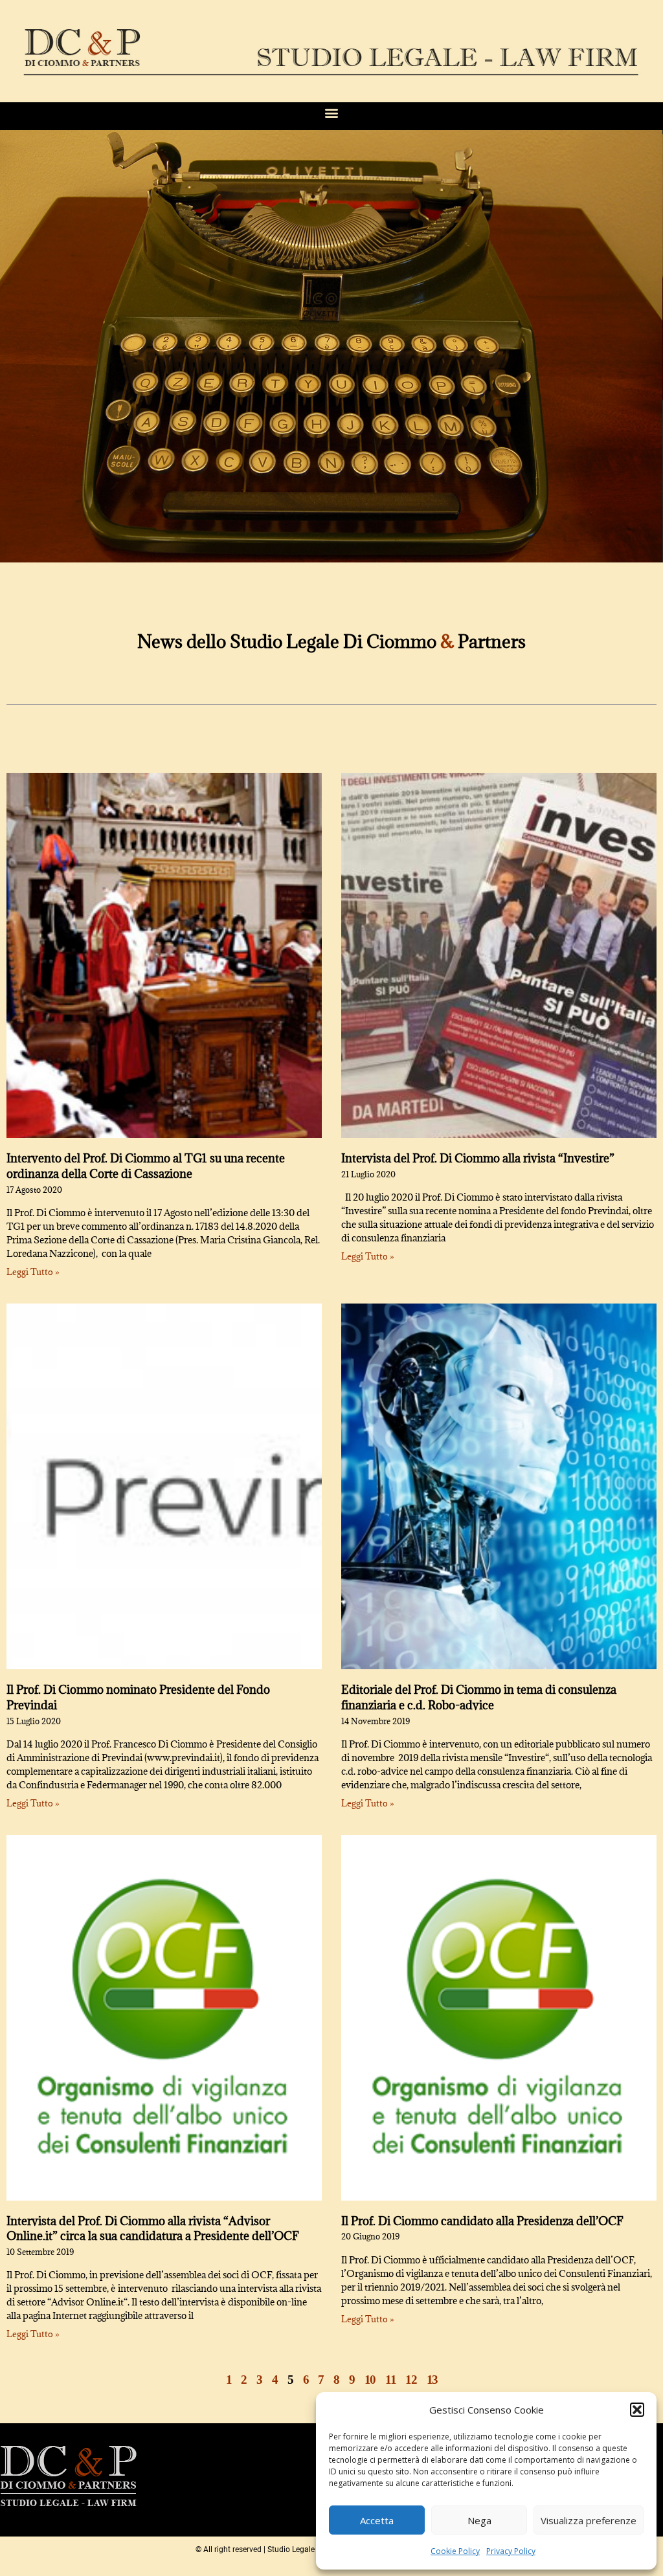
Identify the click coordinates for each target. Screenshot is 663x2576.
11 (390, 2380)
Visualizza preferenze (589, 2520)
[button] (637, 2410)
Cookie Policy (455, 2551)
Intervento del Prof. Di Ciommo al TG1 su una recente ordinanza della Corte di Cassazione (146, 1166)
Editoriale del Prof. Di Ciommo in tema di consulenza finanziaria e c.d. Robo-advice (479, 1697)
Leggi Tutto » (33, 1272)
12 (411, 2380)
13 (432, 2380)
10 (370, 2380)
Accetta (377, 2520)
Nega (479, 2520)
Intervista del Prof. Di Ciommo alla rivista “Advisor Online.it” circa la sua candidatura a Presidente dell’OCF (153, 2229)
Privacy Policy (511, 2551)
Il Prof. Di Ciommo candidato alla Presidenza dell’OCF (482, 2221)
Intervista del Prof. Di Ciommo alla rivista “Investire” (478, 1158)
